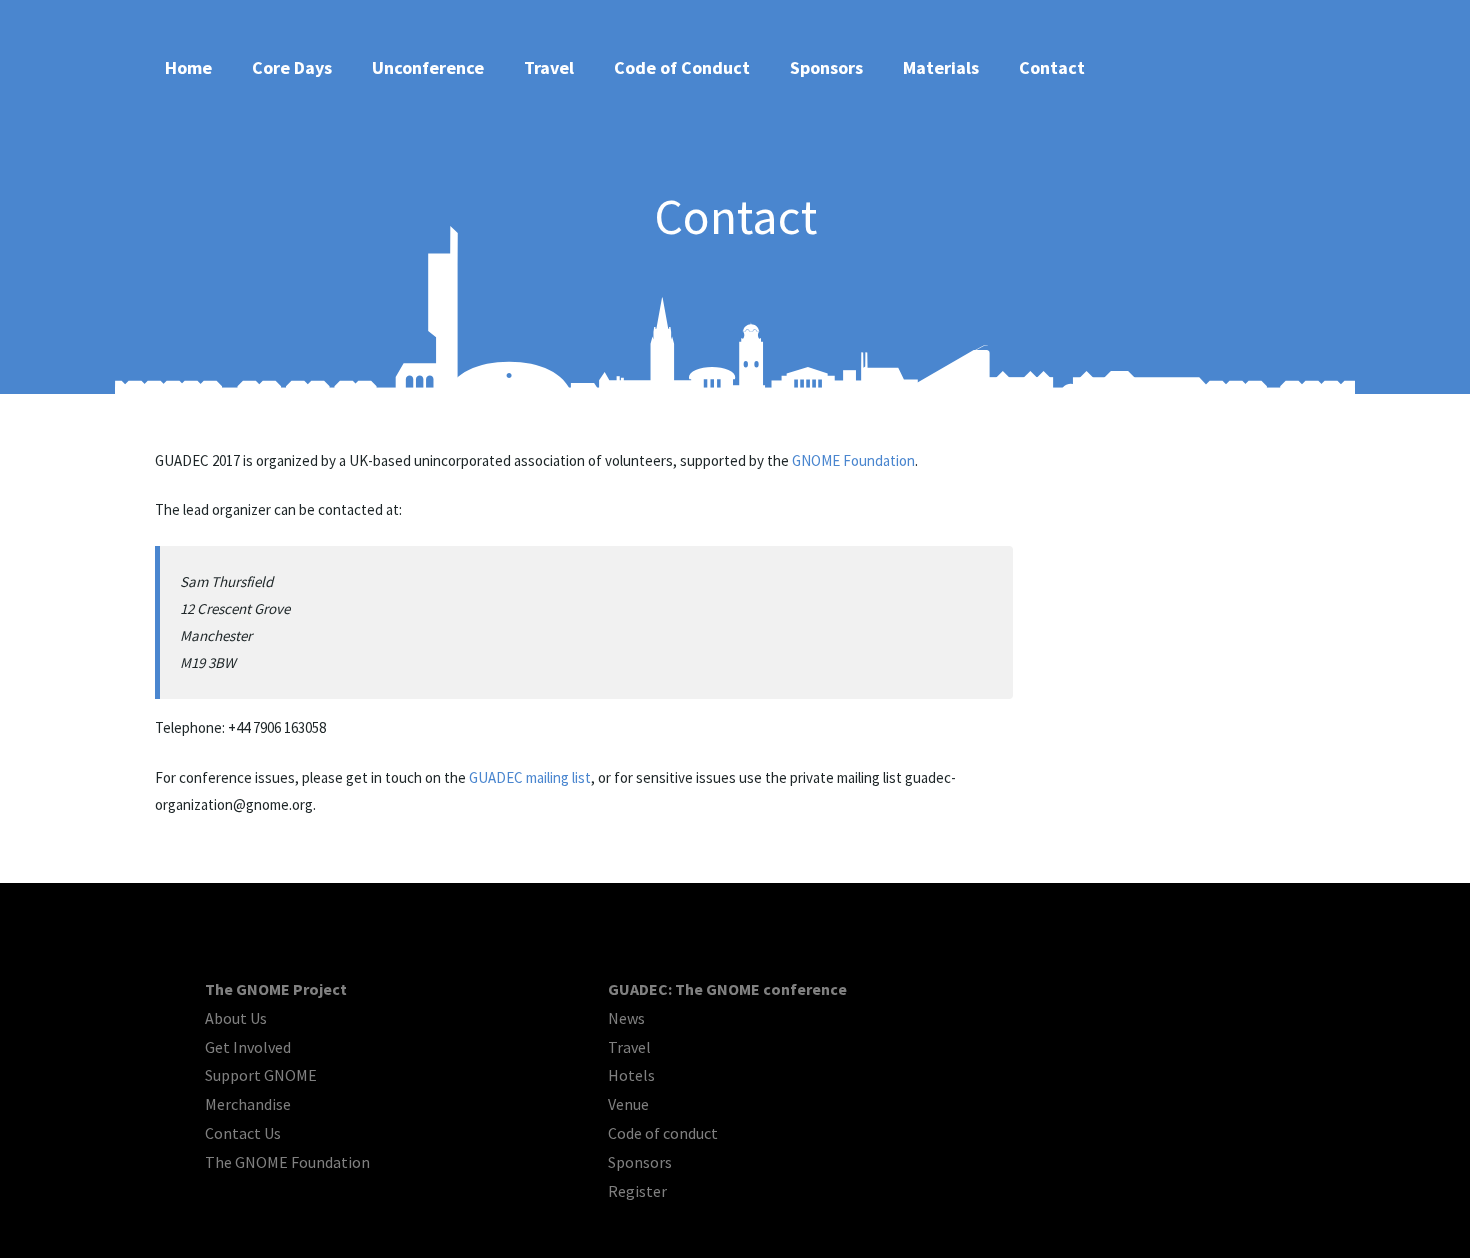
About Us (236, 1018)
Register (637, 1191)
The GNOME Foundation (287, 1162)
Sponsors (826, 67)
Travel (549, 67)
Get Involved (248, 1047)
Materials (941, 67)
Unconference (428, 67)
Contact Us (243, 1133)
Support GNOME (261, 1075)
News (626, 1018)
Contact (1052, 67)
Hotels (631, 1075)
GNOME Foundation (853, 460)
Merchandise (248, 1104)
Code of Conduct (682, 67)
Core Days (292, 67)
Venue (628, 1104)
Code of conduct (663, 1133)
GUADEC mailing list (530, 777)
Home (188, 67)
